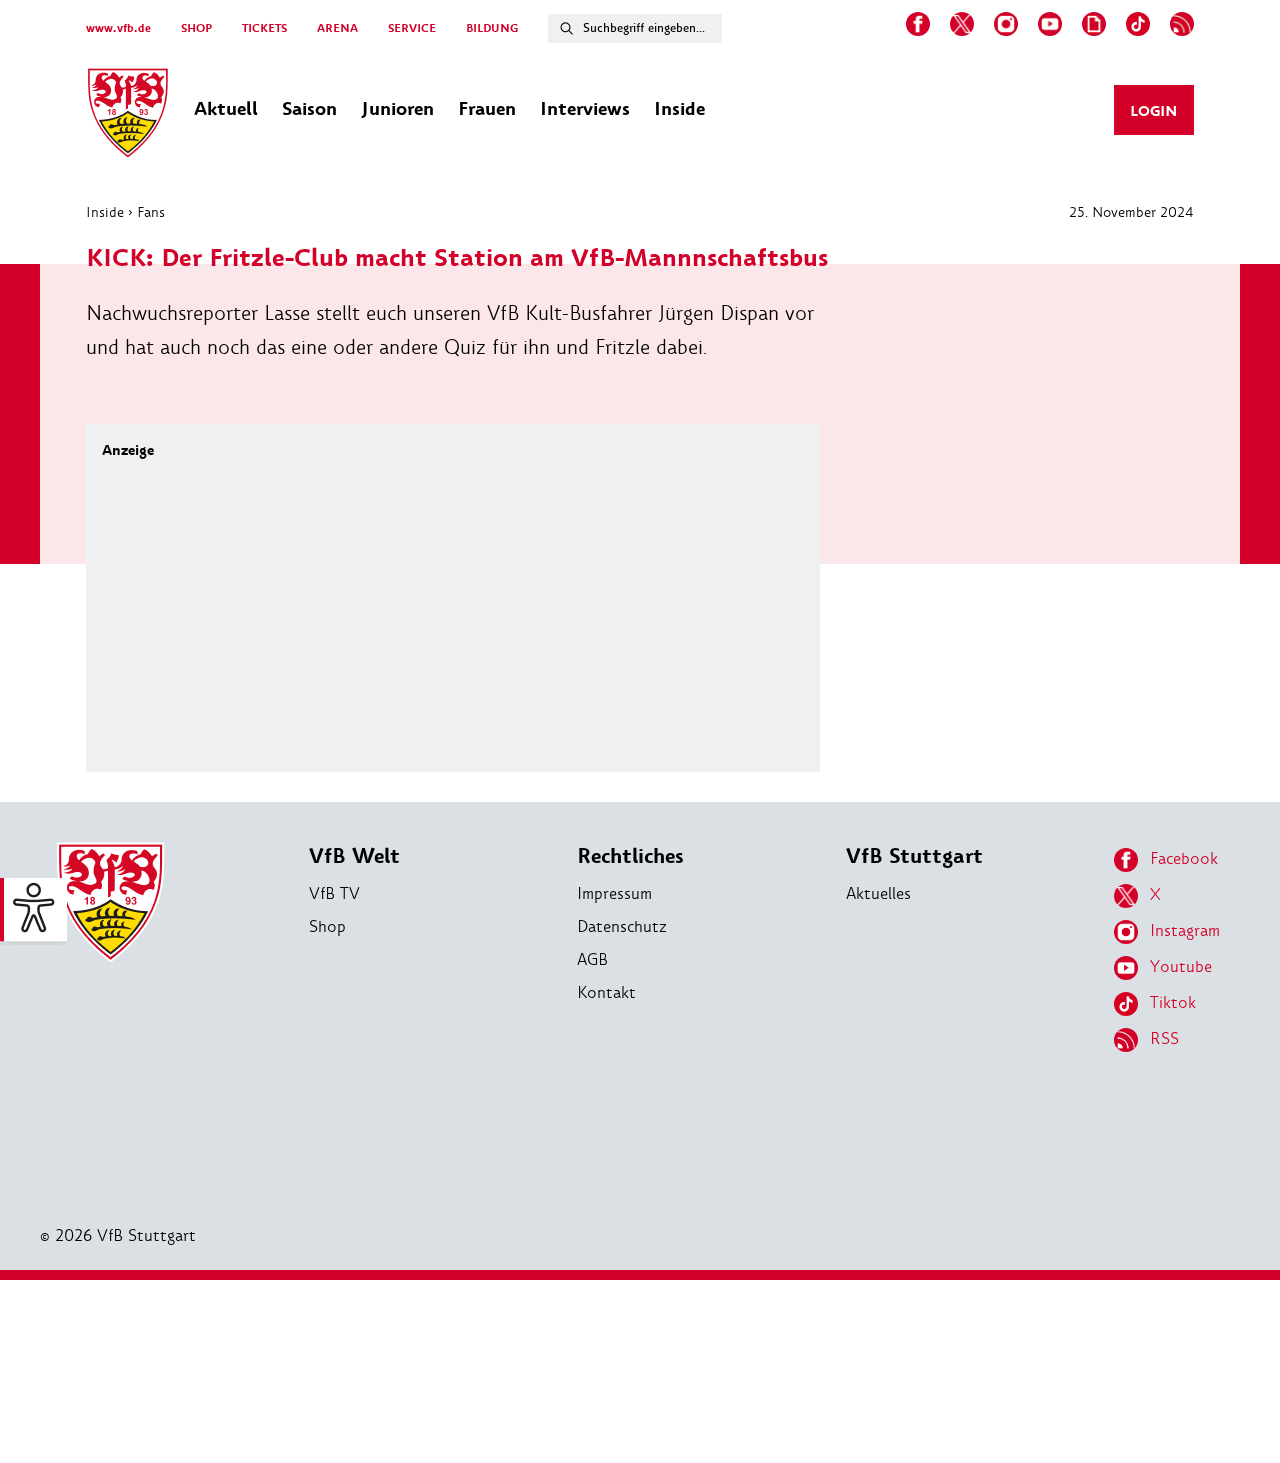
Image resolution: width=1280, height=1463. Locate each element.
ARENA (337, 28)
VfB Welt (354, 856)
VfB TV (334, 893)
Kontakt (606, 992)
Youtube (1181, 966)
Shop (327, 926)
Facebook (1184, 858)
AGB (592, 959)
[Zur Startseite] (128, 116)
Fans (151, 212)
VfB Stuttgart (914, 856)
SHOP (196, 28)
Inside (105, 212)
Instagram (1185, 930)
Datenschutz (622, 926)
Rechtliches (630, 856)
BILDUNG (492, 28)
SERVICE (412, 28)
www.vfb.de (118, 28)
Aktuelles (878, 893)
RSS (1164, 1038)
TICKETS (264, 28)
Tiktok (1173, 1002)
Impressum (614, 893)
